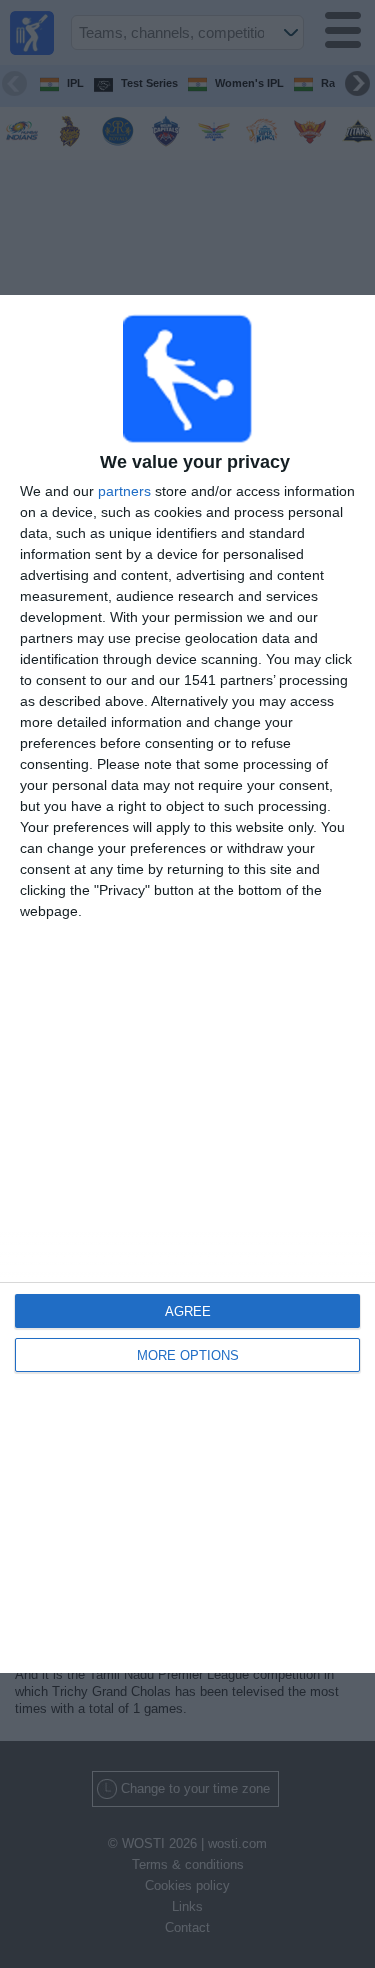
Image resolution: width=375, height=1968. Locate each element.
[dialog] (187, 984)
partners (124, 491)
